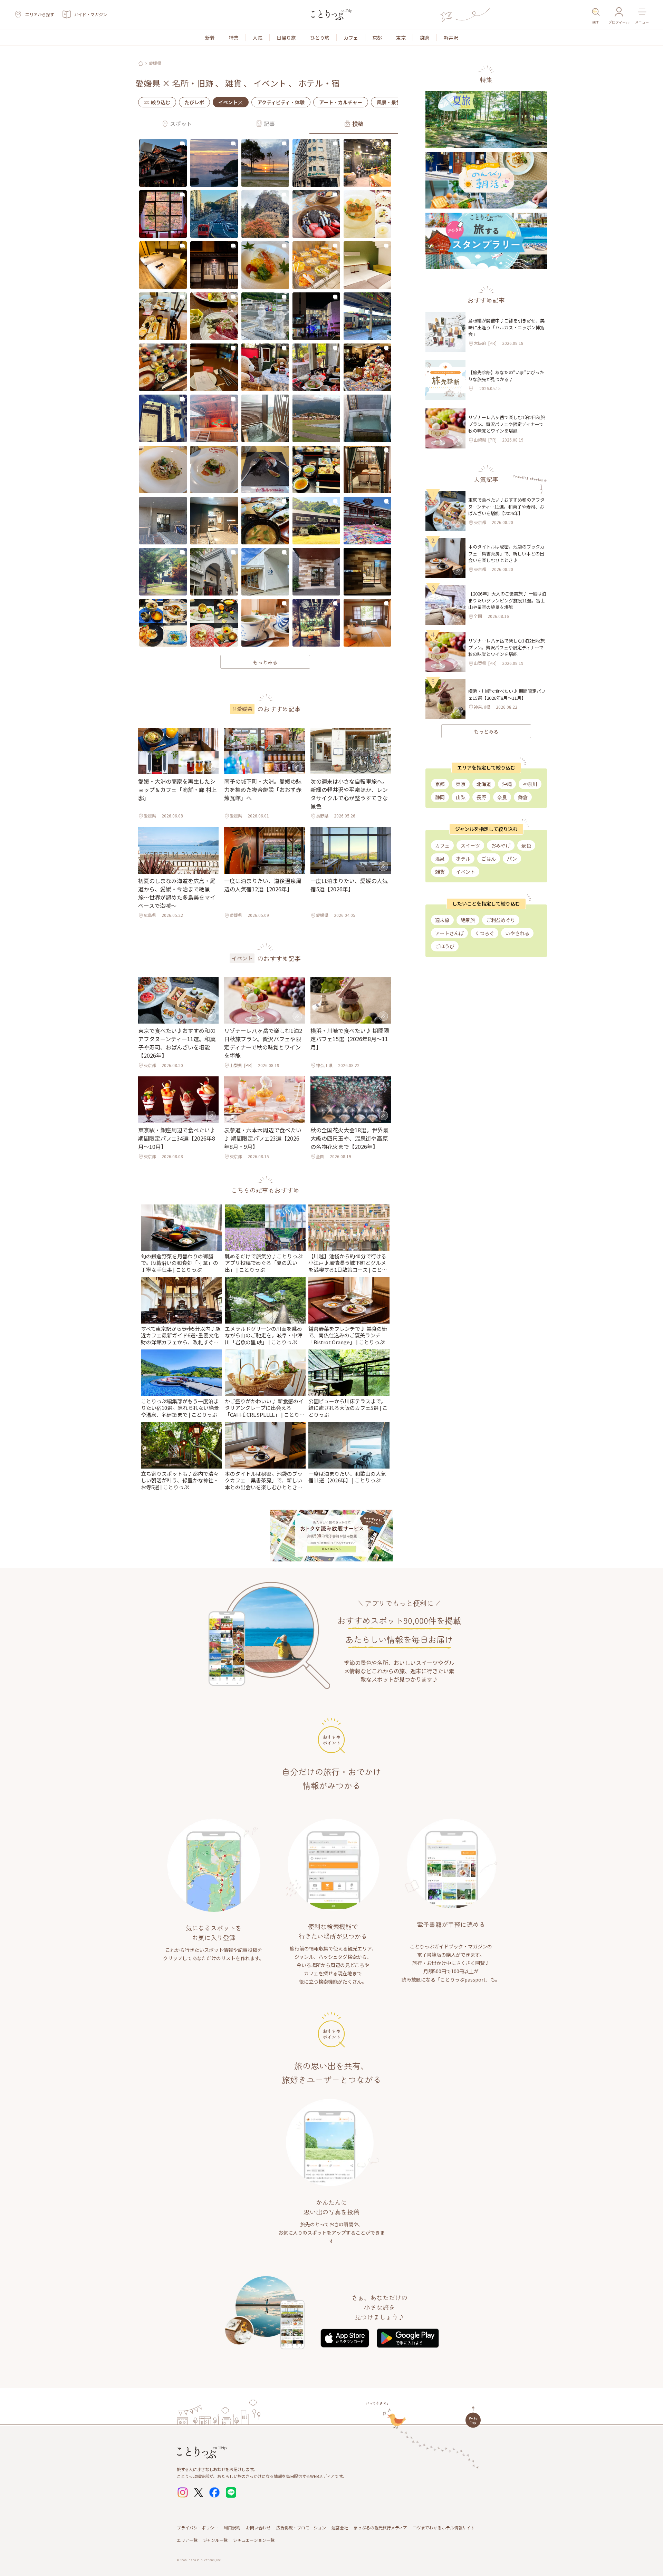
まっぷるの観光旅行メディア (380, 2527)
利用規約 (232, 2527)
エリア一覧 (187, 2540)
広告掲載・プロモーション (301, 2527)
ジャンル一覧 (215, 2540)
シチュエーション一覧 (254, 2540)
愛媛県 (155, 63)
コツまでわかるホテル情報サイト (444, 2527)
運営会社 (340, 2527)
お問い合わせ (258, 2527)
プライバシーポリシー (198, 2527)
